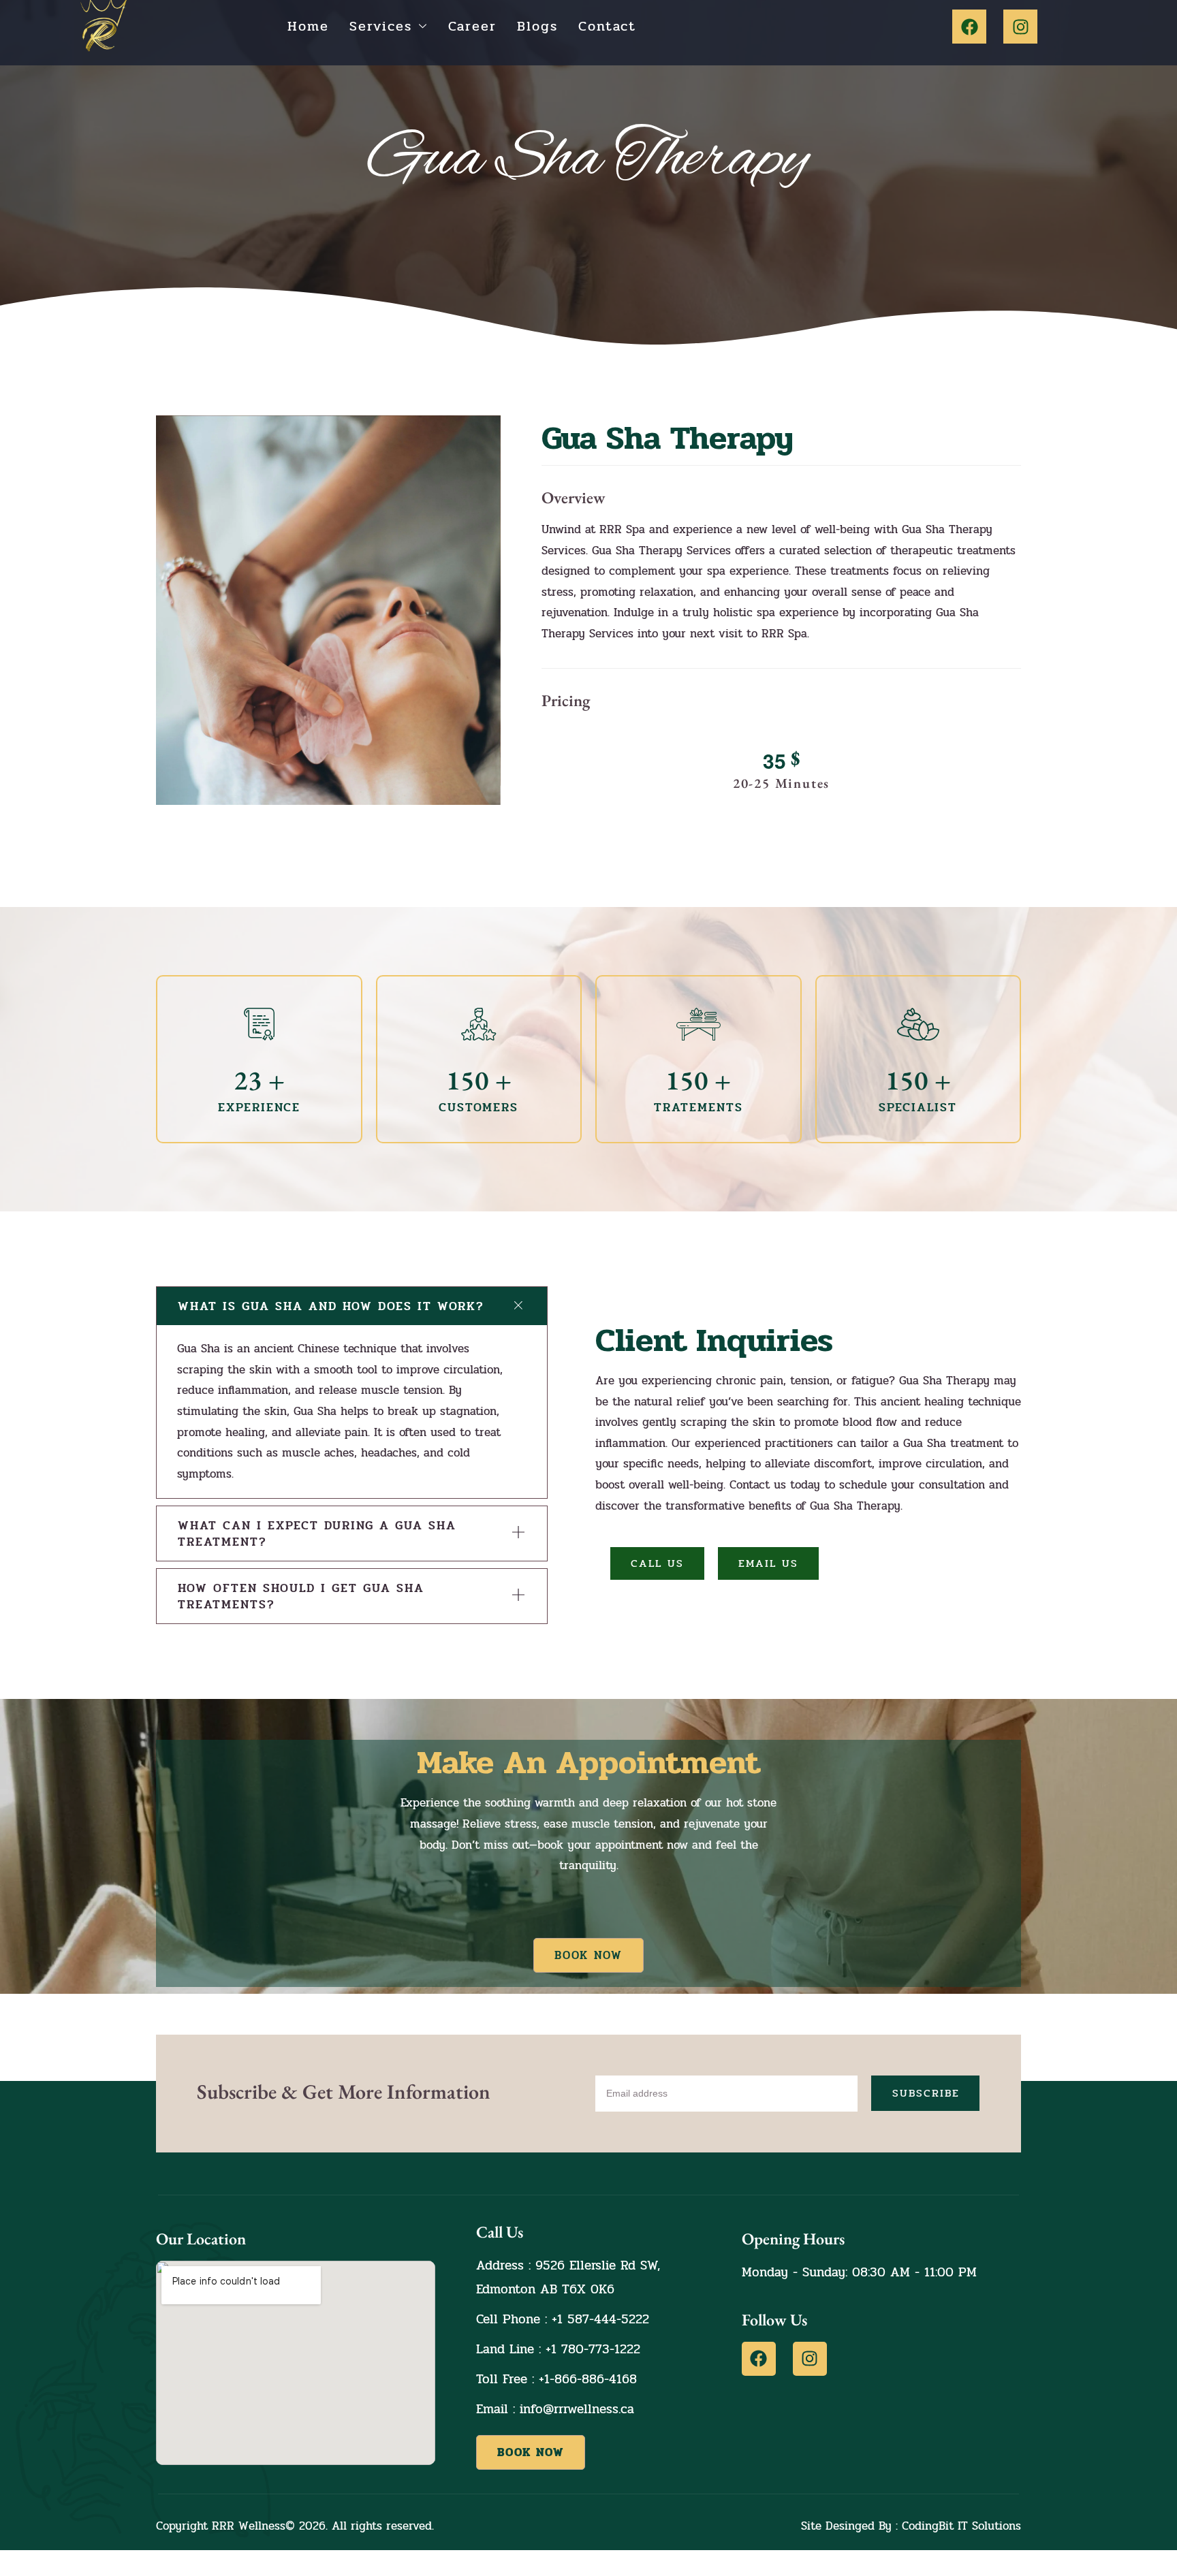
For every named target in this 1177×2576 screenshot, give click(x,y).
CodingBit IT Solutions (961, 2526)
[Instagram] (1020, 27)
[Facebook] (969, 27)
